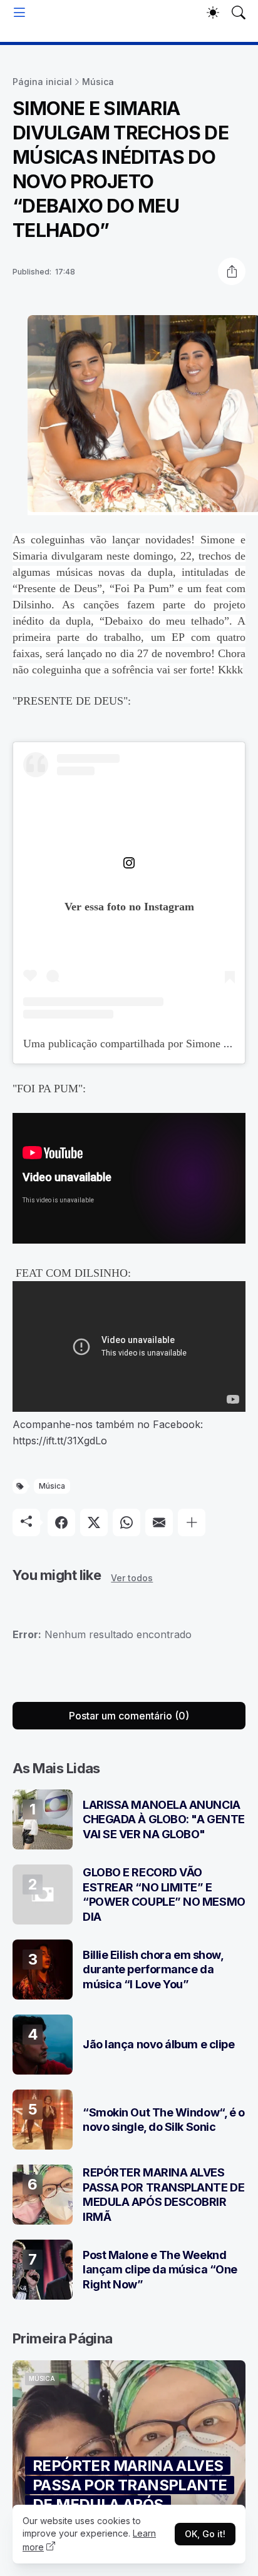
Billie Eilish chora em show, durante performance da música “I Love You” (153, 1970)
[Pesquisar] (239, 13)
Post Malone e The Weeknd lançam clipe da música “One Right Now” (160, 2270)
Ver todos (132, 1578)
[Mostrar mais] (192, 1522)
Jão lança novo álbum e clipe (158, 2044)
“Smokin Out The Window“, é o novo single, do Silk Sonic (163, 2120)
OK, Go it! (205, 2534)
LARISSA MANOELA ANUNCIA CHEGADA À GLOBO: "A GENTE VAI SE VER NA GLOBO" (164, 1819)
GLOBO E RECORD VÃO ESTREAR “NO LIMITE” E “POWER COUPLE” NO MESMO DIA (164, 1894)
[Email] (159, 1522)
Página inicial (42, 82)
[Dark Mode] (213, 13)
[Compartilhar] (232, 271)
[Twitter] (94, 1522)
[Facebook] (61, 1522)
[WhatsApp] (126, 1522)
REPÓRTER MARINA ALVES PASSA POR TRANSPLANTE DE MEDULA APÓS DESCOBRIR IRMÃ (163, 2194)
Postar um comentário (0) (129, 1716)
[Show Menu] (19, 13)
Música (98, 82)
